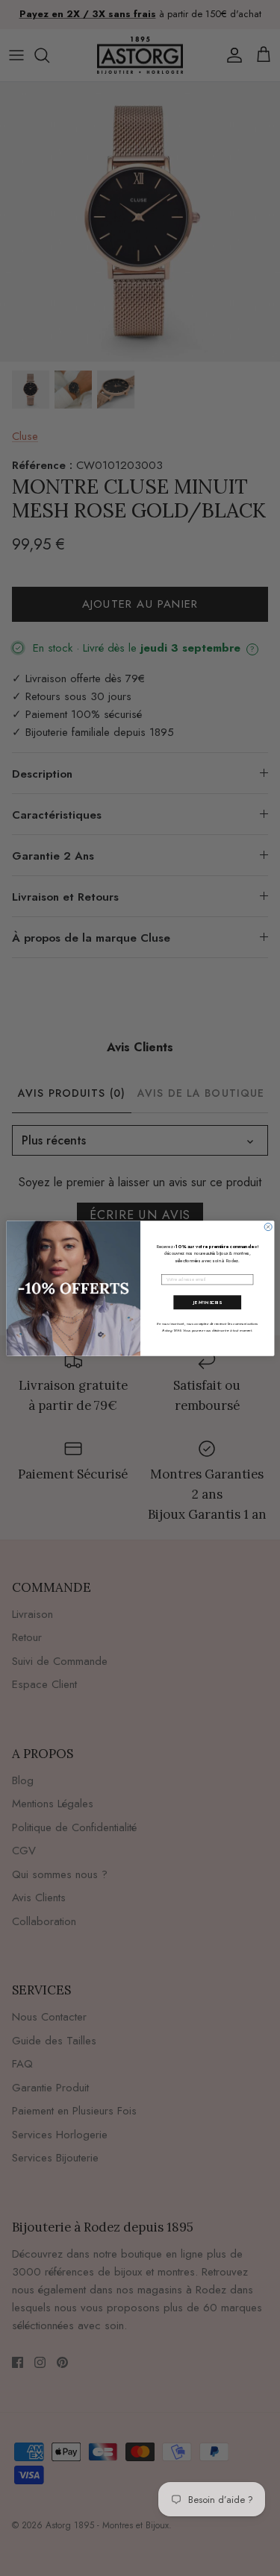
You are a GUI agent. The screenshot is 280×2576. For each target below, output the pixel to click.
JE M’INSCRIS (207, 1302)
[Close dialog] (268, 1226)
